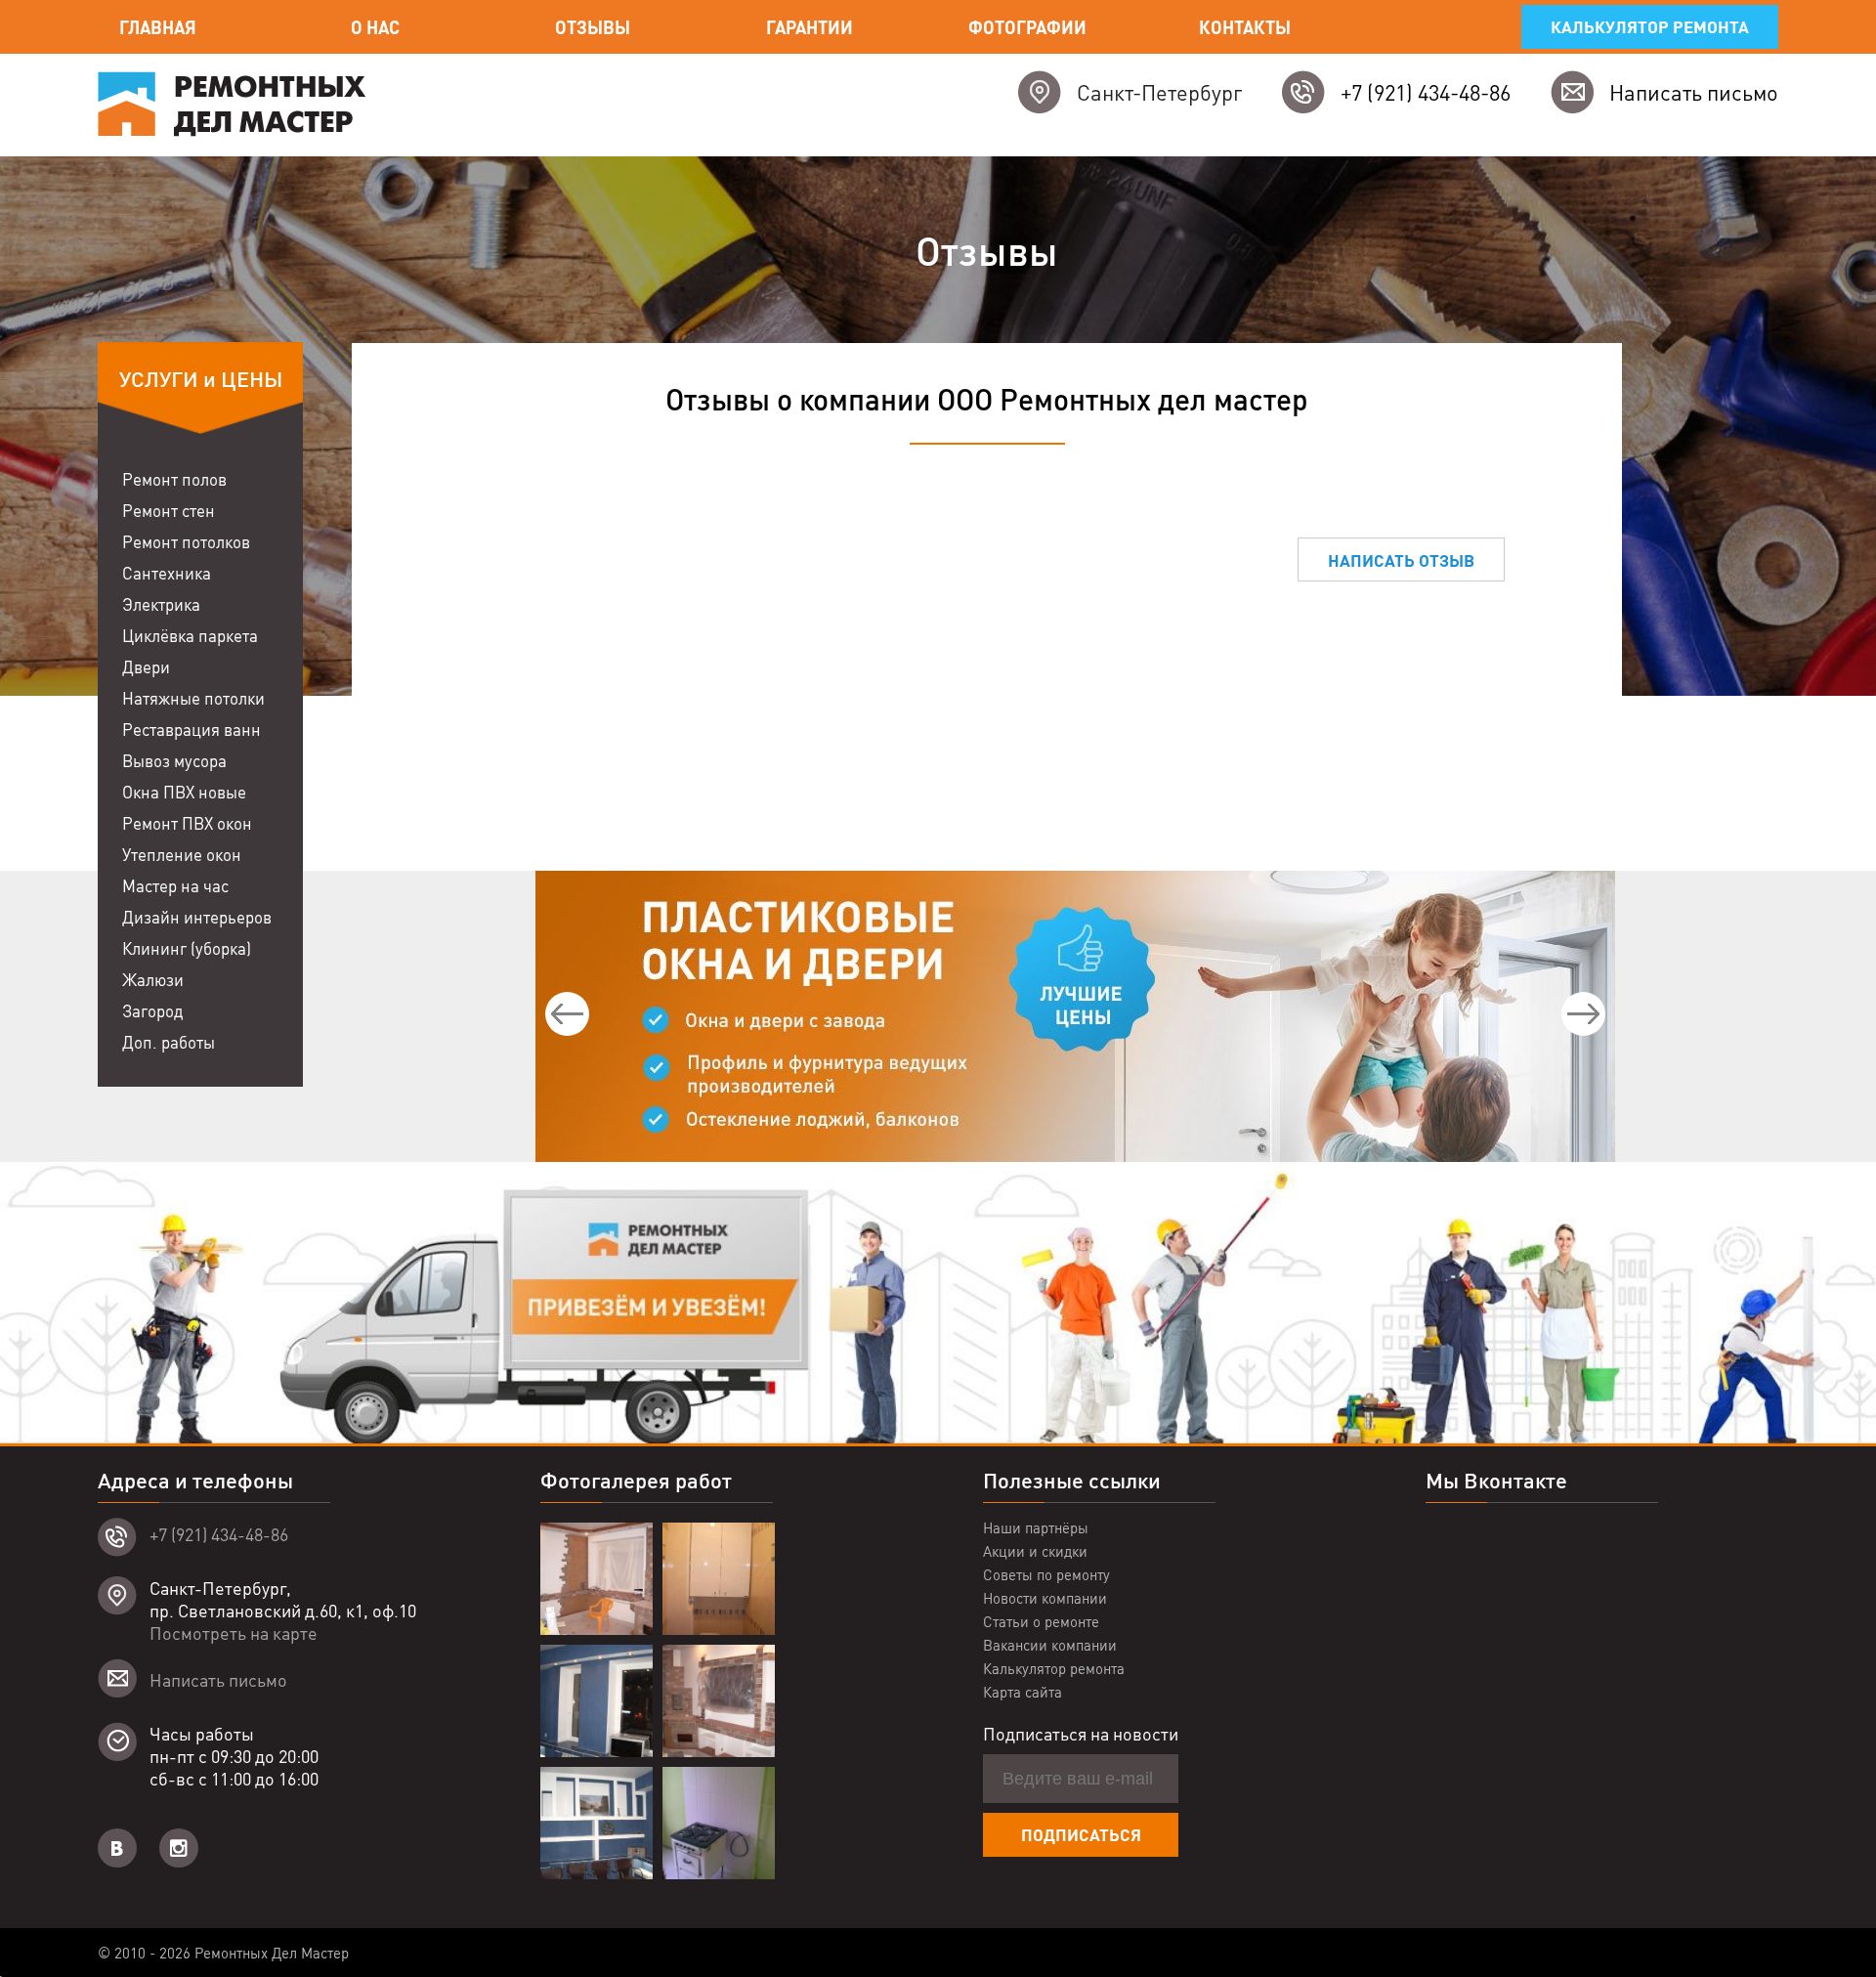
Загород (152, 1010)
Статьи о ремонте (1041, 1621)
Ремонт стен (169, 510)
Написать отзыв (1401, 560)
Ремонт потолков (186, 541)
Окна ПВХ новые (184, 792)
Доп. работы (169, 1042)
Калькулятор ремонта (1650, 26)
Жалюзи (153, 979)
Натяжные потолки (193, 698)
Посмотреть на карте (234, 1633)
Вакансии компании (1050, 1645)
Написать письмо (1694, 92)
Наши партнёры (1036, 1527)
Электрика (161, 604)
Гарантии (810, 27)
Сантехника (167, 573)
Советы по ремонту (1046, 1574)
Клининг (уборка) (187, 948)
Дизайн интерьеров (197, 917)
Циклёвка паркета (190, 635)
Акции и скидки (1035, 1551)
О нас (375, 27)
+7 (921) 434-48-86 (1426, 92)
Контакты (1245, 27)
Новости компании (1045, 1598)
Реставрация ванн (192, 729)
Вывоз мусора (174, 760)
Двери (146, 666)
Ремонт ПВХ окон (187, 823)
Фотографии (1027, 27)
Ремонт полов (174, 479)
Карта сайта (1023, 1692)
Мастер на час (175, 885)
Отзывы (593, 27)
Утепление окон (182, 854)
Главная (158, 27)
